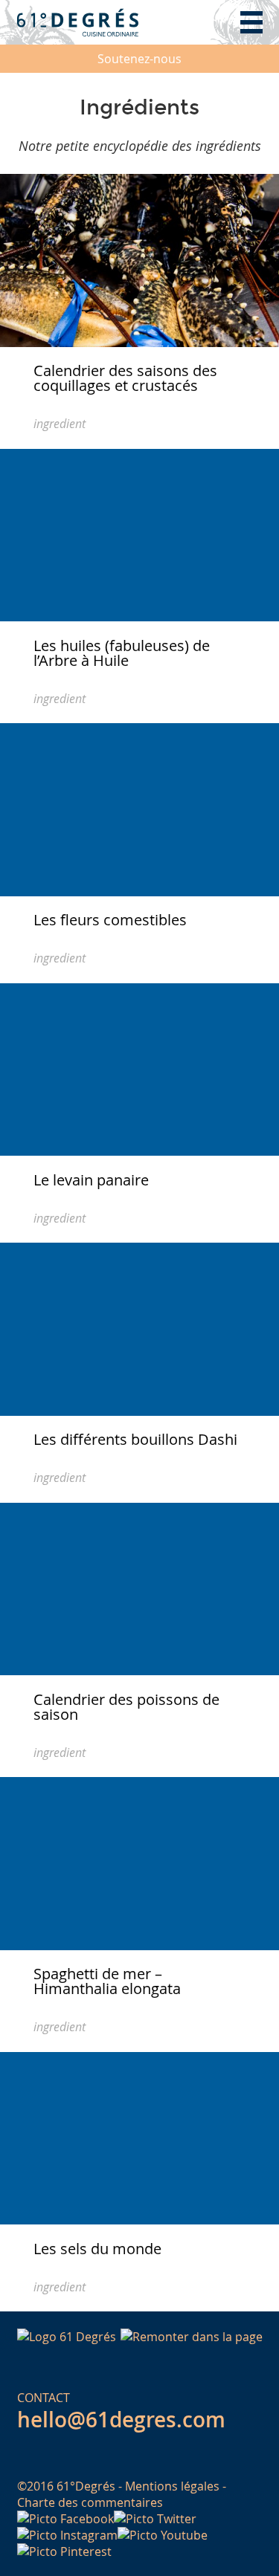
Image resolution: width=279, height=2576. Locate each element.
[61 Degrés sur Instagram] (67, 2535)
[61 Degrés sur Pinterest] (64, 2551)
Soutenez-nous (139, 59)
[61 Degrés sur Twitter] (155, 2519)
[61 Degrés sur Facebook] (65, 2519)
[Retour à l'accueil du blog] (78, 22)
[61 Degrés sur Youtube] (163, 2535)
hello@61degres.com (121, 2420)
